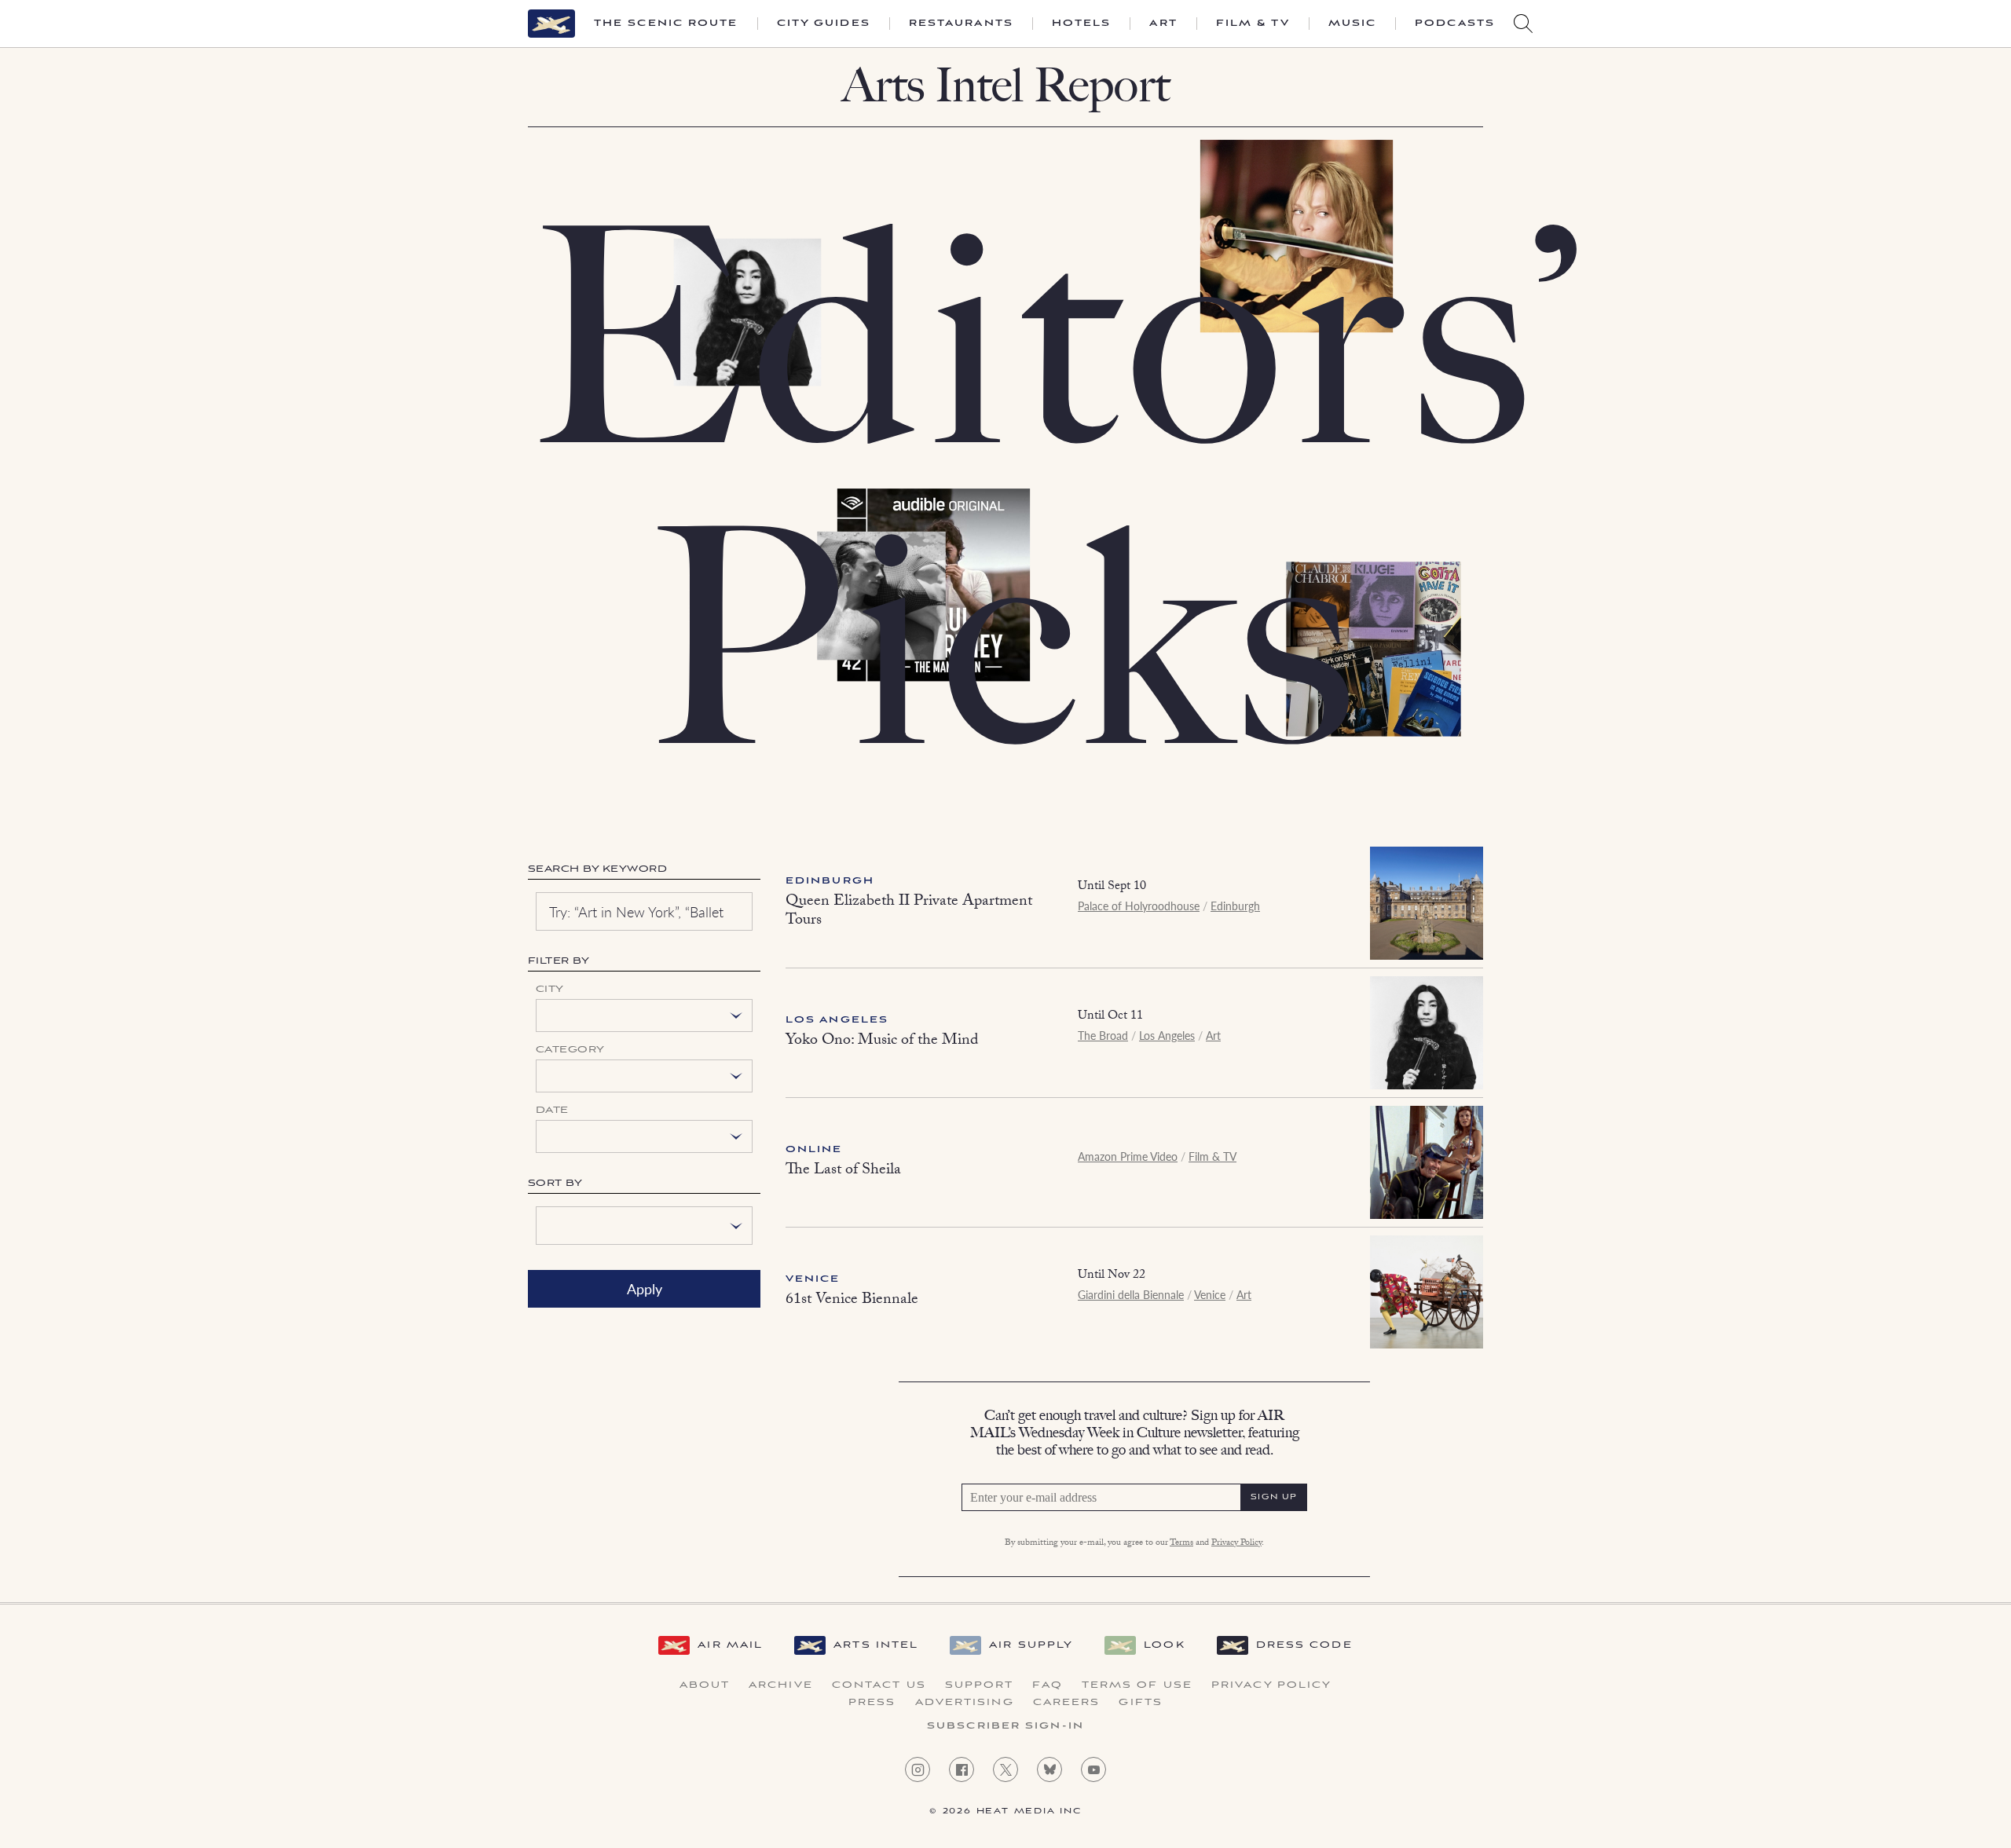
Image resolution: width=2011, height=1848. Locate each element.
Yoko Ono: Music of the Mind (882, 1041)
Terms (1181, 1543)
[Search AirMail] (1523, 24)
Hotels (1082, 24)
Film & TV (1253, 24)
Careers (1067, 1703)
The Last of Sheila (843, 1171)
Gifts (1141, 1703)
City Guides (824, 24)
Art (1163, 24)
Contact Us (879, 1685)
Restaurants (961, 24)
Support (980, 1685)
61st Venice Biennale (852, 1301)
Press (872, 1703)
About (705, 1685)
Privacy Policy (1236, 1543)
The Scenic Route (666, 24)
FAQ (1047, 1685)
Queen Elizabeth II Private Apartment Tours (909, 912)
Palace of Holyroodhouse (1139, 906)
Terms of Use (1137, 1685)
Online (814, 1149)
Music (1353, 24)
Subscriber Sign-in (1005, 1726)
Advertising (965, 1703)
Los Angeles (837, 1020)
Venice (813, 1279)
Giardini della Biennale (1131, 1294)
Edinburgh (830, 881)
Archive (781, 1685)
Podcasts (1455, 24)
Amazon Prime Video (1128, 1156)
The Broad (1103, 1035)
